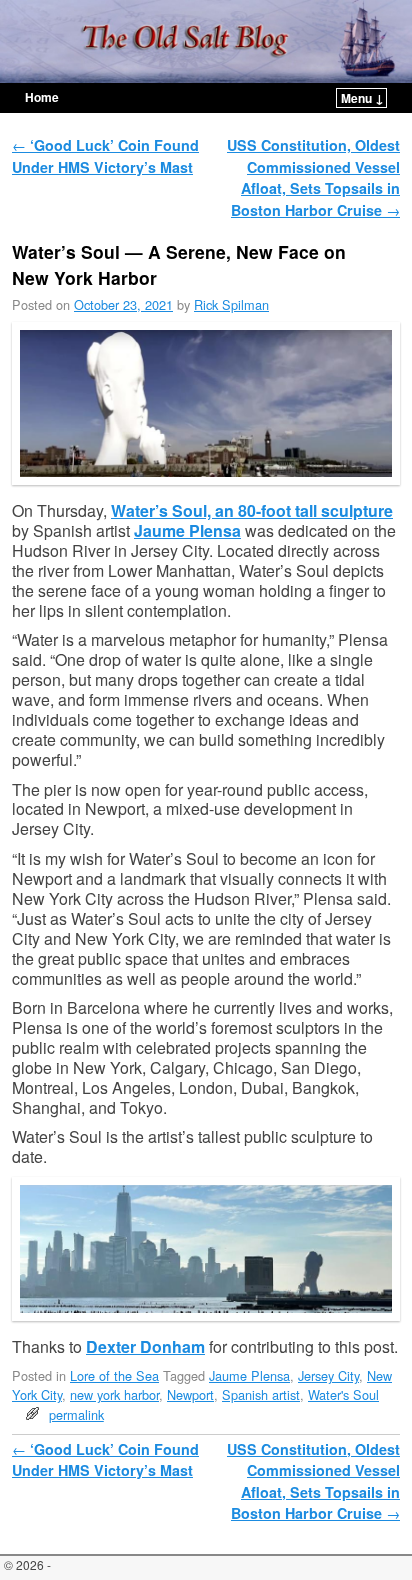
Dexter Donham (145, 1346)
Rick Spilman (231, 304)
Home (42, 97)
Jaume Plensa (187, 530)
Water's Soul (343, 1394)
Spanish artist (261, 1394)
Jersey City (328, 1375)
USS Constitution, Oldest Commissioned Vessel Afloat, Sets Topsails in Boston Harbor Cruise (313, 177)
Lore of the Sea (114, 1375)
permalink (76, 1414)
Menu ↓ (362, 98)
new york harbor (114, 1394)
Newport (190, 1394)
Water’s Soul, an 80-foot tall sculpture (252, 510)
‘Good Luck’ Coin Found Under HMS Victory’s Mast (105, 156)
